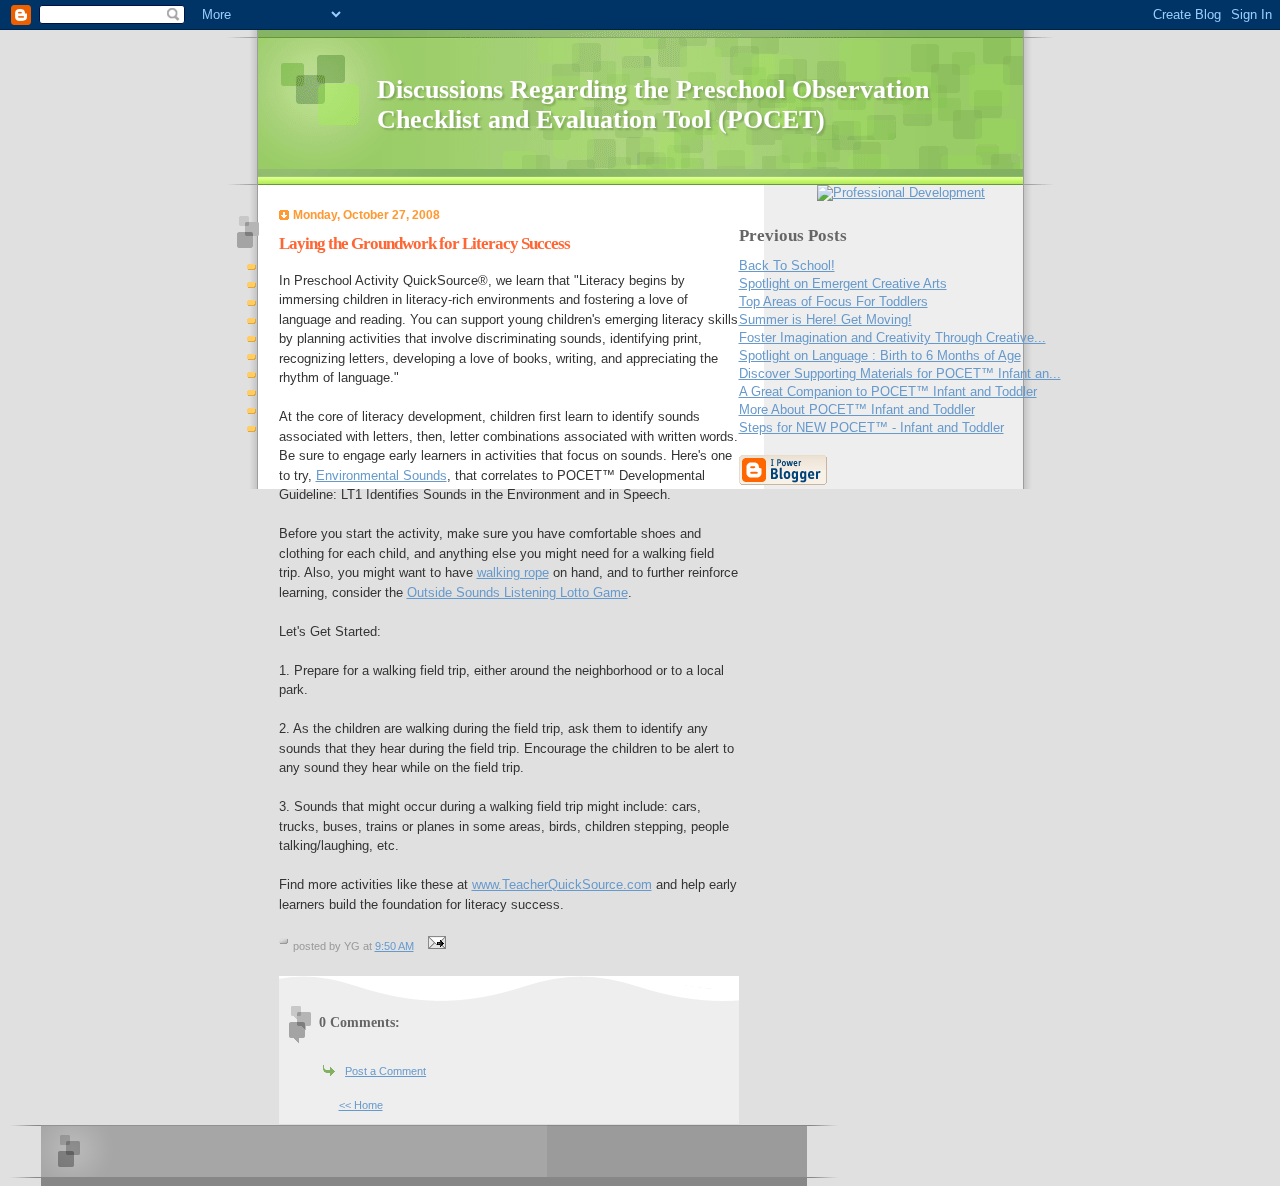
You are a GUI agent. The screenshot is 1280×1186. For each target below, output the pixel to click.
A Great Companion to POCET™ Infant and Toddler (888, 391)
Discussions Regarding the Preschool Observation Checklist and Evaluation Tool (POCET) (653, 104)
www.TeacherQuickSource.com (562, 884)
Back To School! (787, 265)
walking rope (513, 572)
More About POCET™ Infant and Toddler (857, 409)
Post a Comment (385, 1071)
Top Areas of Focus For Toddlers (833, 301)
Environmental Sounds (381, 475)
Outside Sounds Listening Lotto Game (517, 592)
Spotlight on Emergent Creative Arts (843, 283)
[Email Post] (435, 946)
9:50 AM (394, 946)
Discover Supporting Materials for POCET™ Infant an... (900, 373)
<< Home (361, 1105)
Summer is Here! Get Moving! (825, 319)
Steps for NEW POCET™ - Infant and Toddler (871, 427)
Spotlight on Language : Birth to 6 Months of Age (880, 355)
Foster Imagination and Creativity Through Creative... (892, 337)
